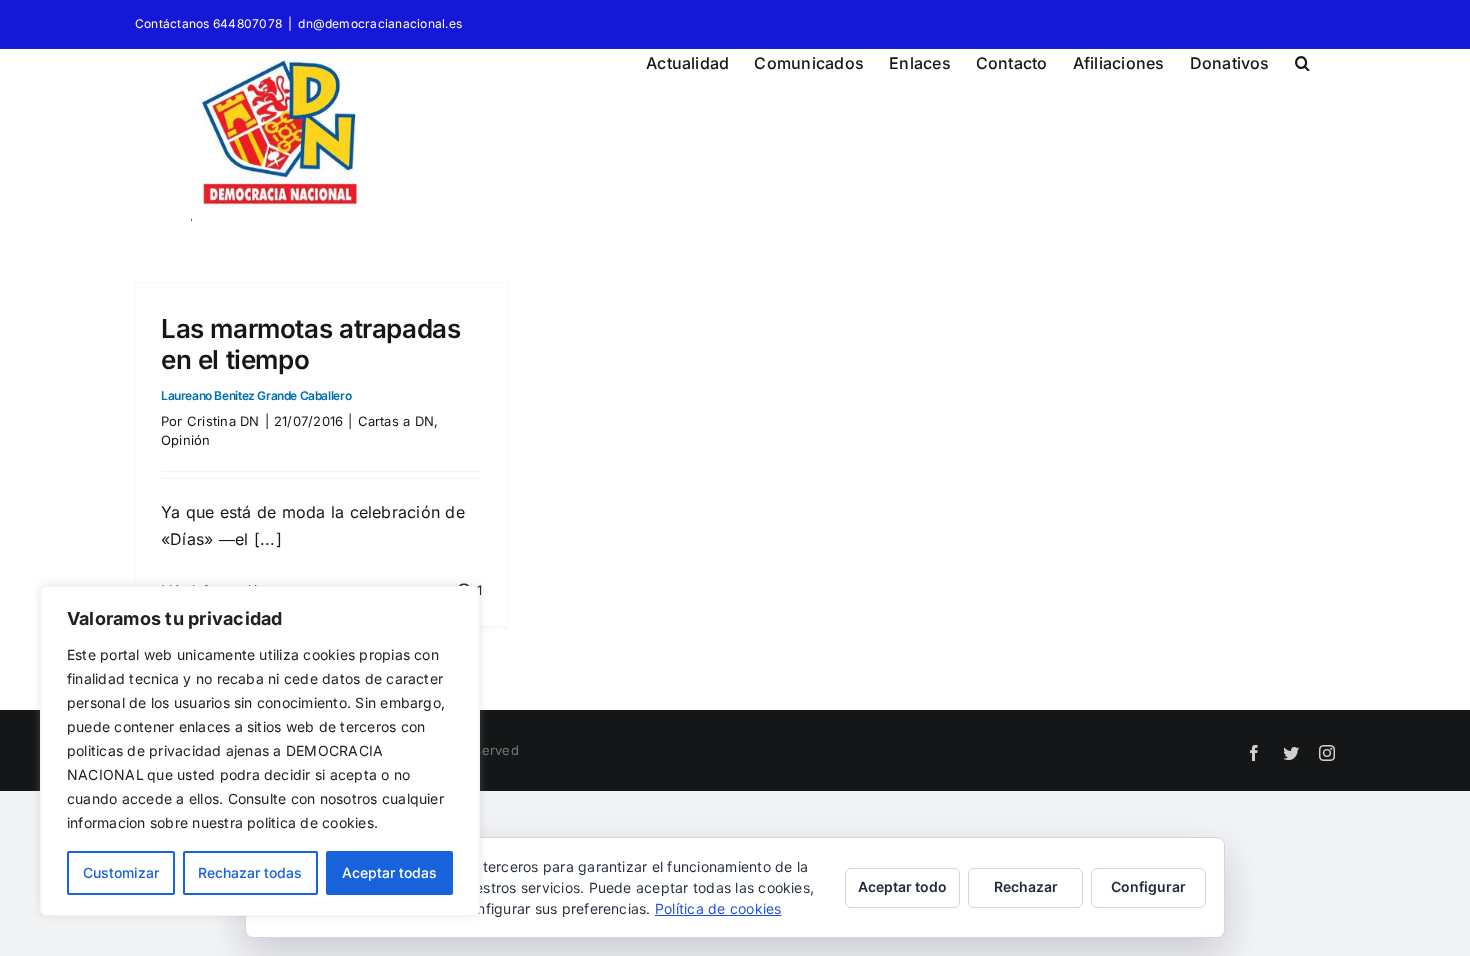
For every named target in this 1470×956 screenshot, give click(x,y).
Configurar (1148, 886)
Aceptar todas (389, 872)
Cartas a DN (396, 421)
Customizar (121, 872)
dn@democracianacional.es (380, 23)
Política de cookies (718, 908)
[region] (260, 751)
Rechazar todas (250, 872)
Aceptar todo (902, 886)
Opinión (186, 440)
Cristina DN (223, 421)
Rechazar (1026, 886)
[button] (1302, 60)
